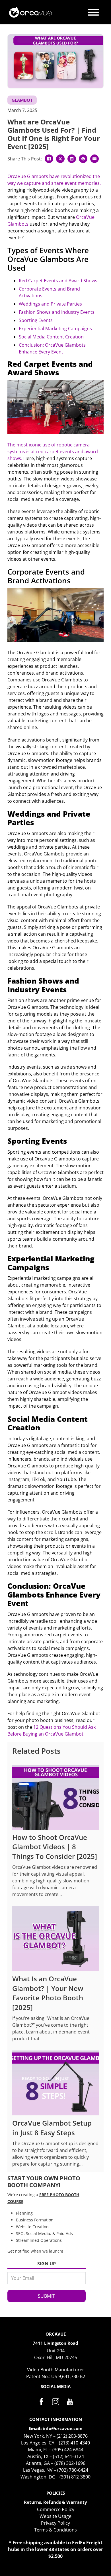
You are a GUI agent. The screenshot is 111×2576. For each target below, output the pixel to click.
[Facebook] (49, 159)
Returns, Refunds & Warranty (55, 2502)
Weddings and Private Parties (50, 304)
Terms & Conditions (55, 2530)
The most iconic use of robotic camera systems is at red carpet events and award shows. (53, 452)
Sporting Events (36, 320)
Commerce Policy (56, 2509)
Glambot (22, 100)
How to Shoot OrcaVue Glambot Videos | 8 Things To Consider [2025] (55, 1847)
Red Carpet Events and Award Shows (58, 281)
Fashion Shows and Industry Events (57, 312)
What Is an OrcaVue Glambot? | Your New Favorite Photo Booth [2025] (48, 1993)
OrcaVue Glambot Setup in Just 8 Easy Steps (52, 2128)
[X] (60, 159)
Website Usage (55, 2516)
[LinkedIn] (72, 159)
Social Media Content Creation (51, 337)
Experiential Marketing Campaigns (55, 329)
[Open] (93, 12)
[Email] (94, 159)
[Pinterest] (83, 159)
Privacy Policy (55, 2523)
